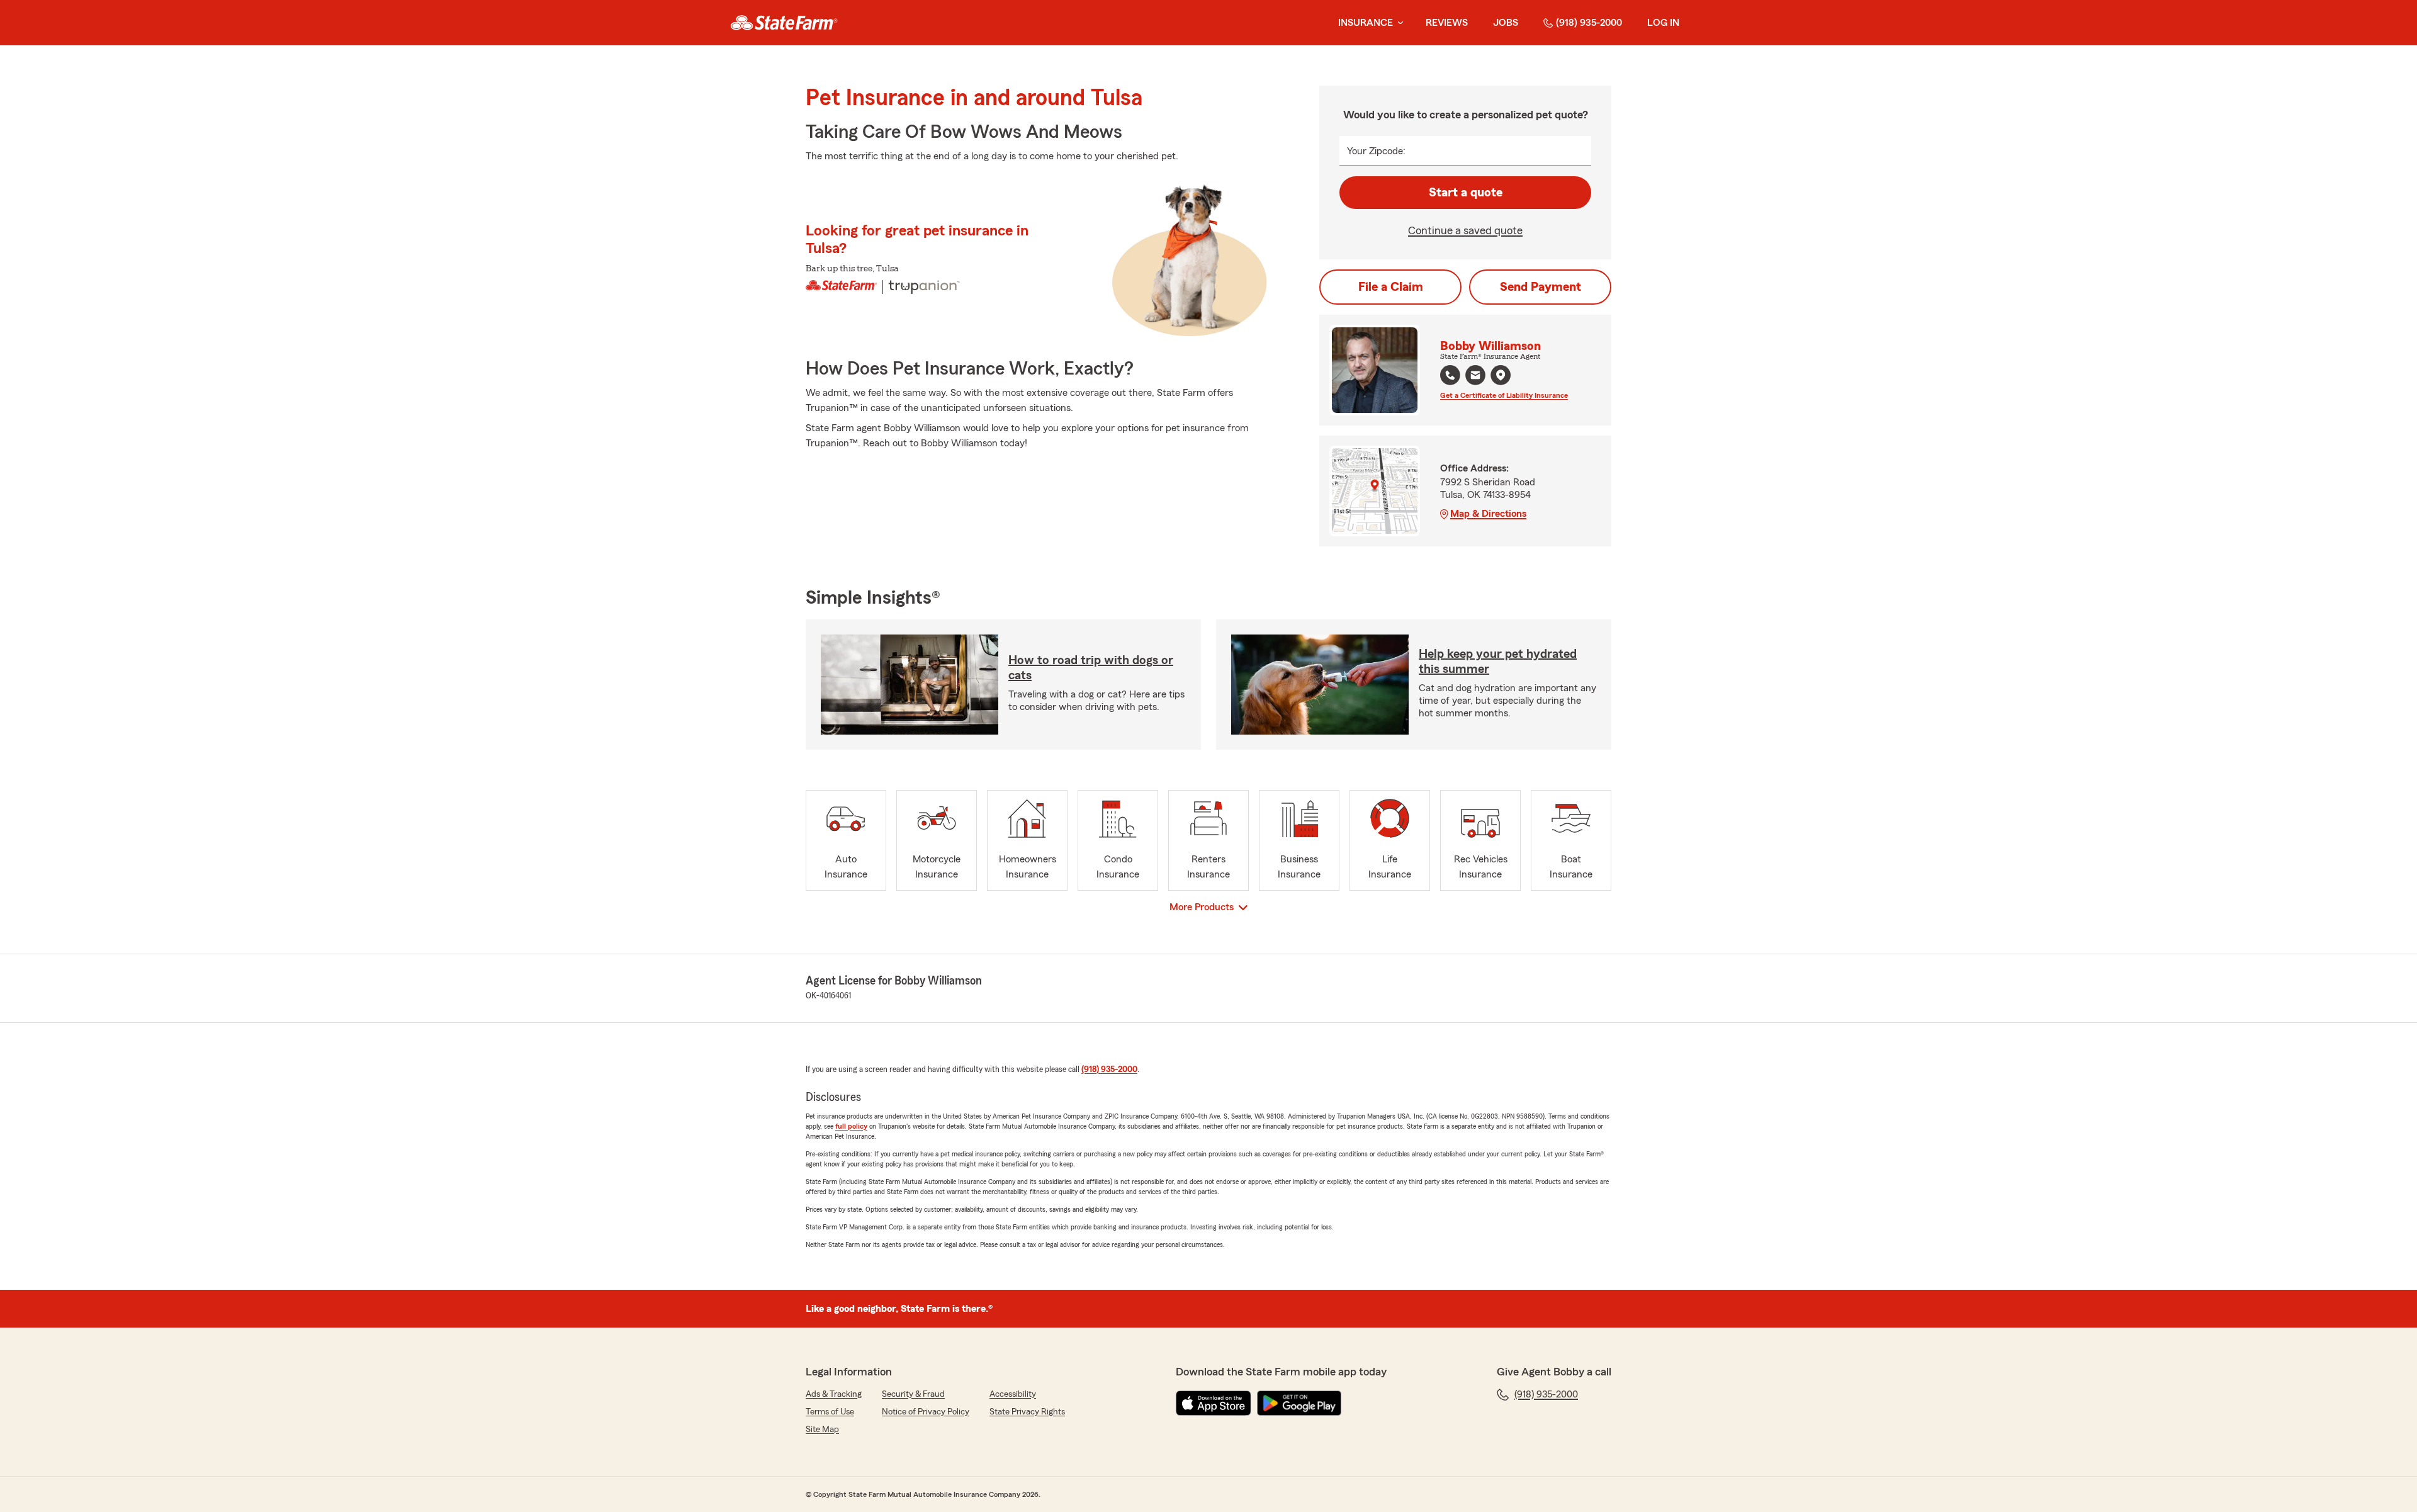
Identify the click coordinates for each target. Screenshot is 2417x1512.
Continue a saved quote (1465, 230)
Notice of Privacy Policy (926, 1412)
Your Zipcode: (1376, 151)
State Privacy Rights (1027, 1412)
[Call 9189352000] (1450, 375)
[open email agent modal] (1475, 377)
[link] (784, 23)
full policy (851, 1126)
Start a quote (1466, 193)
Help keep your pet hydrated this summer (1498, 662)
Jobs (1506, 23)
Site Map (822, 1430)
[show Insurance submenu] (1398, 23)
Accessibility (1013, 1394)
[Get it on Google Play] (1299, 1403)
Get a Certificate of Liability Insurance (1504, 395)
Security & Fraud (913, 1394)
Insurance (1366, 23)
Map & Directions (1488, 514)
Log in (1663, 23)
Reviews (1447, 23)
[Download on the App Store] (1214, 1403)
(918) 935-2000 (1589, 23)
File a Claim (1391, 287)
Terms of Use (830, 1412)
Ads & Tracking (834, 1394)
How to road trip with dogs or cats (1091, 668)
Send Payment (1541, 287)
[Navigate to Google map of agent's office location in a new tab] (1501, 375)
